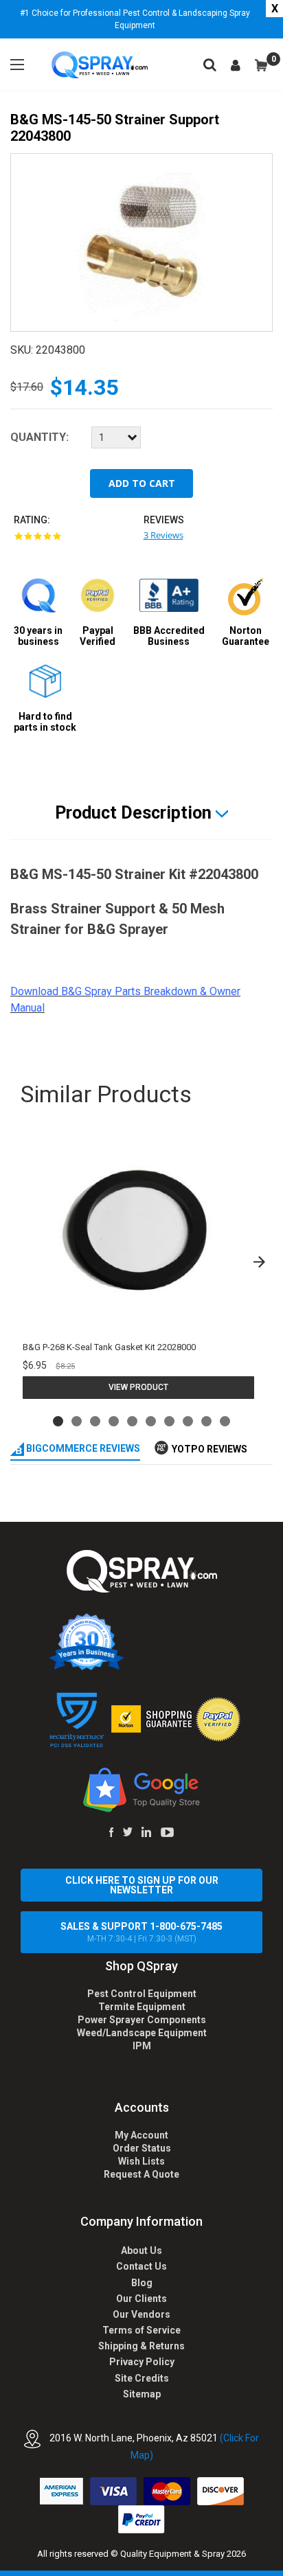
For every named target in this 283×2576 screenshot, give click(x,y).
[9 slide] (206, 1421)
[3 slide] (95, 1421)
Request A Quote (141, 2174)
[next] (259, 1262)
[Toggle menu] (17, 65)
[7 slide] (169, 1421)
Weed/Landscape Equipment (142, 2033)
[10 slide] (225, 1421)
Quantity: (39, 437)
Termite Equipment (142, 2007)
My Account (141, 2135)
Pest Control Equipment (142, 1994)
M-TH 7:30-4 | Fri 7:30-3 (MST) (141, 1932)
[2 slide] (77, 1421)
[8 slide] (188, 1421)
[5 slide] (132, 1421)
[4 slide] (114, 1421)
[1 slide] (58, 1421)
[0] (261, 65)
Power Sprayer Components (142, 2020)
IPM (142, 2046)
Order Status (142, 2148)
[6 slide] (151, 1421)
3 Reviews (163, 535)
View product (138, 1387)
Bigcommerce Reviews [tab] (82, 1448)
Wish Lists (141, 2161)
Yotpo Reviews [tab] (210, 1449)
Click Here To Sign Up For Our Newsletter (142, 1885)
